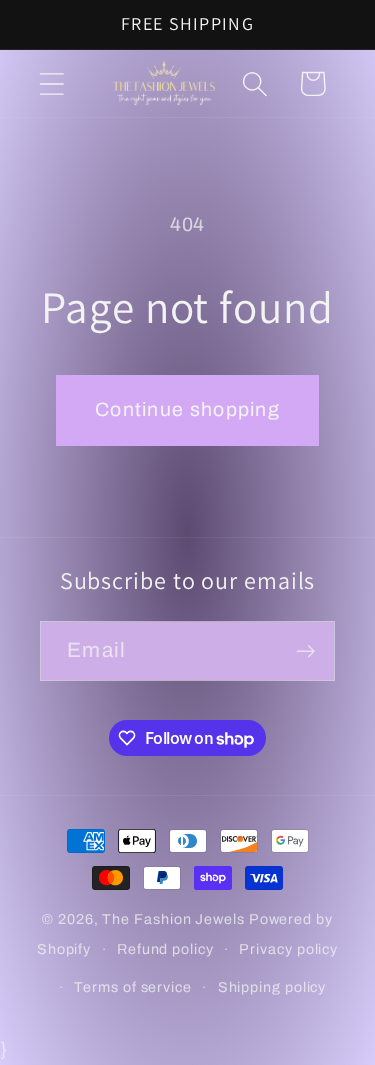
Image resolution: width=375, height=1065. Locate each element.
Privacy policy (288, 949)
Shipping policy (272, 987)
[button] (51, 83)
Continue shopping (187, 409)
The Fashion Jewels (173, 919)
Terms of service (133, 987)
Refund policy (165, 949)
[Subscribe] (305, 651)
